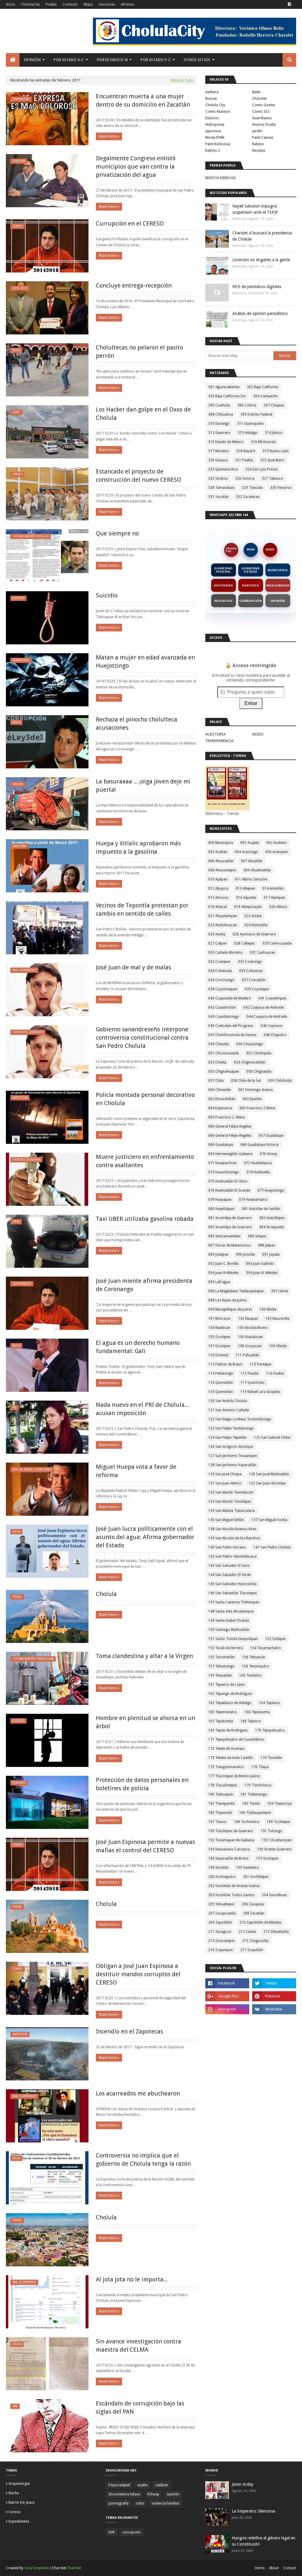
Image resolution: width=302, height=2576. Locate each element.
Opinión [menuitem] (32, 60)
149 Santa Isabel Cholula (229, 1621)
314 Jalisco (274, 433)
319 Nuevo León (276, 451)
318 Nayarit (246, 451)
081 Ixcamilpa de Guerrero (230, 1218)
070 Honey (269, 1154)
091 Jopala (271, 1254)
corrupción (132, 2532)
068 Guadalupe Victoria (260, 1145)
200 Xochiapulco (222, 1877)
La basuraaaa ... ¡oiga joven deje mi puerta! (143, 785)
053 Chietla (217, 1062)
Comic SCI (261, 111)
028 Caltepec (245, 943)
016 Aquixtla (246, 898)
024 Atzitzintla (256, 925)
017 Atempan (274, 898)
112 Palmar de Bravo (225, 1364)
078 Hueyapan (220, 1200)
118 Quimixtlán (221, 1392)
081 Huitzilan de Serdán (261, 1209)
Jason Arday (243, 2484)
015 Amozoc (219, 898)
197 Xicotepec (267, 1858)
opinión (173, 2494)
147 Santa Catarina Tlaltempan (234, 1602)
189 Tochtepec (279, 1822)
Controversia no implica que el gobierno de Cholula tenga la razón (143, 2160)
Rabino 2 (213, 150)
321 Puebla (244, 460)
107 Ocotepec (219, 1346)
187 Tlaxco (217, 1822)
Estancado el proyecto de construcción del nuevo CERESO (138, 476)
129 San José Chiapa (225, 1474)
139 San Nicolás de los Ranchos (234, 1538)
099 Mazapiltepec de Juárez (230, 1309)
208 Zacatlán (254, 1913)
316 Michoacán (264, 442)
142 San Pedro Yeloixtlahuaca (232, 1556)
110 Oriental (218, 1355)
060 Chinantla (220, 1090)
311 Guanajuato (250, 424)
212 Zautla (247, 1932)
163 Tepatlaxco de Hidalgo (230, 1703)
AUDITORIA (215, 734)
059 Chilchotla (280, 1081)
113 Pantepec (261, 1364)
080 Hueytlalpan (221, 1209)
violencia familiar (166, 2503)
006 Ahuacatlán (221, 861)
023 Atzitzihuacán (223, 925)
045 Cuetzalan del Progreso (231, 1026)
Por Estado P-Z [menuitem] (156, 60)
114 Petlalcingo (221, 1373)
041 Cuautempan (272, 998)
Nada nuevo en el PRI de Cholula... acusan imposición (142, 1409)
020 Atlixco (278, 907)
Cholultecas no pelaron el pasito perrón (139, 352)
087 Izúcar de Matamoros (229, 1245)
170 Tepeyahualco (270, 1730)
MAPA (251, 550)
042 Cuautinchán (222, 1007)
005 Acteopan (277, 852)
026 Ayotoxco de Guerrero (254, 934)
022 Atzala (253, 916)
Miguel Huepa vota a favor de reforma (136, 1471)
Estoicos (212, 118)
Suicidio (107, 595)
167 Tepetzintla (221, 1721)
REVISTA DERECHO (221, 178)
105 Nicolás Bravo (253, 1328)
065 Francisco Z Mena (257, 1108)
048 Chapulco (275, 1035)
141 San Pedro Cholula (272, 1547)
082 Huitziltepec (272, 1218)
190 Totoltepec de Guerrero (231, 1831)
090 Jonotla (245, 1254)
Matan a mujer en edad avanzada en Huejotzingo (145, 661)
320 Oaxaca (218, 460)
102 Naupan (248, 1319)
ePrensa (127, 4)
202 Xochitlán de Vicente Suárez (234, 1886)
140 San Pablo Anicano (227, 1547)
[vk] (274, 2009)
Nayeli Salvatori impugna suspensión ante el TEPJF (255, 209)
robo (140, 2503)
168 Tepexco (251, 1721)
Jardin (257, 131)
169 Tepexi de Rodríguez (228, 1730)
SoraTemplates (37, 2568)
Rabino (258, 144)
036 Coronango (221, 980)
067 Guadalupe (271, 1136)
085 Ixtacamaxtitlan (224, 1236)
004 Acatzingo (246, 852)
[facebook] (289, 4)
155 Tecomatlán (221, 1657)
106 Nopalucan (250, 1337)
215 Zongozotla (255, 1941)
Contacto (70, 4)
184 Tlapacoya (279, 1804)
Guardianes (262, 118)
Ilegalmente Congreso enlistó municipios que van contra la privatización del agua (136, 166)
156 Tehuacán (254, 1657)
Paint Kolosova (218, 144)
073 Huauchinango (224, 1172)
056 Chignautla (259, 1071)
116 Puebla (275, 1373)
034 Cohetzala (220, 971)
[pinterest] (274, 1996)
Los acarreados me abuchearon (138, 2093)
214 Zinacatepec (221, 1941)
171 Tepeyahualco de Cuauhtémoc (236, 1739)
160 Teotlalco (250, 1675)
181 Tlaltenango (254, 1794)
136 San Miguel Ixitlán (226, 1520)
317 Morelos (219, 451)
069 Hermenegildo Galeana (230, 1154)
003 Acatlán (218, 852)
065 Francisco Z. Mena (226, 1117)
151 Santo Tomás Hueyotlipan (233, 1639)
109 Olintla (278, 1346)
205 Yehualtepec (221, 1904)
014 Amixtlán (273, 888)
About (274, 2568)
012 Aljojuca (218, 888)
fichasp (153, 2494)
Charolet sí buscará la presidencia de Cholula (262, 236)
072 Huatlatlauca (258, 1163)
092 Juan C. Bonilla (223, 1264)
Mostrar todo (182, 80)
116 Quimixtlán (221, 1383)
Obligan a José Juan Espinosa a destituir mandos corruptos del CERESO (138, 1974)
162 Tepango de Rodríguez (230, 1694)
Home (260, 2568)
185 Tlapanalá (220, 1813)
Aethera (212, 92)
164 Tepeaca (269, 1703)
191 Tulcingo (271, 1831)
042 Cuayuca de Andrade (264, 1007)
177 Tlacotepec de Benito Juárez (234, 1776)
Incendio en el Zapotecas (129, 2031)
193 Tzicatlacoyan (277, 1840)
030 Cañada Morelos (225, 953)
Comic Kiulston (218, 111)
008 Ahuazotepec (222, 870)
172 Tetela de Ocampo (226, 1749)
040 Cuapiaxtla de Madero (230, 998)
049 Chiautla (219, 1044)
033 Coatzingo (250, 962)
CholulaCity (30, 4)
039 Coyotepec (257, 989)
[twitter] (274, 1983)
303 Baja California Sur (227, 396)
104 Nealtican (219, 1328)
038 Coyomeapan (223, 989)
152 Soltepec (276, 1639)
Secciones (107, 4)
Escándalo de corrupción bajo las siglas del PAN (140, 2407)
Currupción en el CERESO (130, 223)
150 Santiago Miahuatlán (229, 1630)
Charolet (259, 98)
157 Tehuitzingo (221, 1666)
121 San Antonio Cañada (229, 1410)
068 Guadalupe (221, 1145)
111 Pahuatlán (247, 1355)
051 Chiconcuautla (224, 1053)
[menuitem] (13, 60)
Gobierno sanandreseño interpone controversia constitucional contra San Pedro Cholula (142, 1038)
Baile (256, 92)
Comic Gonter (264, 105)
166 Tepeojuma (257, 1712)
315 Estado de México (226, 442)
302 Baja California (262, 387)
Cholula (106, 1594)
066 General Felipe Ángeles (230, 1136)
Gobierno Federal (223, 570)
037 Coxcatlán (254, 980)
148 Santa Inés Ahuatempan (231, 1611)
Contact (290, 2568)
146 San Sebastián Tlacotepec (233, 1593)
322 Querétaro (272, 460)
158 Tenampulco (256, 1666)
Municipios (278, 570)
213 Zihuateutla (276, 1932)
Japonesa (213, 131)
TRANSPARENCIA (219, 741)
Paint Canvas (263, 137)
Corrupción (251, 601)
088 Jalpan (267, 1245)
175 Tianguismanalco (226, 1767)
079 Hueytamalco (253, 1200)
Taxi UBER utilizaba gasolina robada (145, 1219)
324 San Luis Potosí (261, 469)
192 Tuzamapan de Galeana (231, 1840)
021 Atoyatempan (223, 916)
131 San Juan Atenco (225, 1483)
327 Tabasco (273, 478)
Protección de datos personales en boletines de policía (142, 1784)
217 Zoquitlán (252, 1950)
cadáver (162, 2485)
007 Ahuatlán (252, 861)
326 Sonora (245, 478)
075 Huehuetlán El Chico (228, 1181)
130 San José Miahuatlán (269, 1474)
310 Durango (219, 424)
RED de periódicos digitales (257, 287)
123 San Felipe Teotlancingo (231, 1428)
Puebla (51, 4)
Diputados (223, 585)
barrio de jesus (22, 2502)
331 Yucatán (218, 497)
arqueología (19, 2483)
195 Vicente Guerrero (274, 1849)
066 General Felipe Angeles (230, 1126)
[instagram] (227, 2009)
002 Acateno (276, 843)
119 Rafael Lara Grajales (260, 1392)
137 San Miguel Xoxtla (269, 1520)
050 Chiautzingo (250, 1044)
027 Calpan (218, 943)
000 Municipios (221, 843)
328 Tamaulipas (221, 488)
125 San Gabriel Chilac (272, 1438)
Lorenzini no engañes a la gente (261, 260)
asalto (143, 2485)
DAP (112, 2532)
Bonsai (211, 98)
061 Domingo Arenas (256, 1090)
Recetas (259, 150)
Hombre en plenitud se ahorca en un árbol (146, 1722)
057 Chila (216, 1081)
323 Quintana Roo (223, 469)
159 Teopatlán (220, 1675)
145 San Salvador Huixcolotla (232, 1584)
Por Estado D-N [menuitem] (112, 60)
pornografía (119, 2503)
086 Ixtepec (257, 1236)
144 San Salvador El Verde (229, 1575)
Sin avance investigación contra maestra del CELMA (138, 2345)
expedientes (19, 2521)
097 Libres (280, 1291)
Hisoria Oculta (264, 124)
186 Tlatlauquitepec (255, 1813)
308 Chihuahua (221, 414)
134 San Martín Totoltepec (230, 1502)
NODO (270, 550)
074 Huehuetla (258, 1172)
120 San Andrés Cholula (228, 1401)
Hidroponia (215, 124)
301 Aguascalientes (224, 387)
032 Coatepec (219, 962)
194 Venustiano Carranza (229, 1849)
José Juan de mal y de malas (133, 967)
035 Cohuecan (251, 971)
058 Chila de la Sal (246, 1081)
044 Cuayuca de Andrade (267, 1017)
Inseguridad (278, 585)
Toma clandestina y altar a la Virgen (144, 1656)
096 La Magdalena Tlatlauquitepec (236, 1291)
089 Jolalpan (218, 1254)
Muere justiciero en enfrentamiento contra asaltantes (145, 1161)
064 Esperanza (220, 1108)
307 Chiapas (274, 405)
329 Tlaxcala (252, 488)
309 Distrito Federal (256, 414)
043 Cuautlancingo (224, 1017)
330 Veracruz (281, 488)
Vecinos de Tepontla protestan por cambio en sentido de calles (142, 909)
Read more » (109, 136)
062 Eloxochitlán (222, 1099)
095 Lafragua (219, 1282)
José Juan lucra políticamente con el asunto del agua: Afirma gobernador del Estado (145, 1537)
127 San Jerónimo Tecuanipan (233, 1456)
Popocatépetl (119, 2485)
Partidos (251, 585)
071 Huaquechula (222, 1163)
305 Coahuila (219, 405)
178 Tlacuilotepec (223, 1785)
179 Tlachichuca (258, 1785)
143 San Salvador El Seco (229, 1566)
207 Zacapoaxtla (222, 1913)
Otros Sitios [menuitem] (197, 60)
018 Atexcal (218, 907)
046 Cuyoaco (272, 1026)
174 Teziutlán (271, 1758)
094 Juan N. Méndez (262, 1273)
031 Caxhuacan (262, 953)
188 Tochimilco (247, 1822)
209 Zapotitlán (220, 1922)
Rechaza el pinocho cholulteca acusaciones (137, 723)
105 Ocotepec (219, 1337)
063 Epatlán (252, 1099)
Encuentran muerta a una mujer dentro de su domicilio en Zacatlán (143, 100)
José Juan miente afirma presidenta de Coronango (144, 1285)
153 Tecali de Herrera (225, 1648)
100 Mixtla (268, 1309)
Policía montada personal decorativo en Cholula (145, 1099)
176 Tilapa (260, 1767)
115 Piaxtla (250, 1373)
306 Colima (247, 405)
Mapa (88, 4)
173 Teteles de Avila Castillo (231, 1758)
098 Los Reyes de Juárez (228, 1300)
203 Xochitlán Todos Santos (231, 1895)
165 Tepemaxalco (223, 1712)
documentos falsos (124, 2494)
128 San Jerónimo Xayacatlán (232, 1465)
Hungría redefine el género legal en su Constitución (264, 2541)
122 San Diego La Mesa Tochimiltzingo (240, 1419)
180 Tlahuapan (221, 1794)
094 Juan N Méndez (224, 1273)
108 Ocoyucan (250, 1346)
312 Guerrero (219, 433)
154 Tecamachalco (266, 1648)
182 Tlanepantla (221, 1804)
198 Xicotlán (218, 1868)
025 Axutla (217, 934)
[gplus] (227, 1996)
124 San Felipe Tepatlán (227, 1438)
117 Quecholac (253, 1383)
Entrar (251, 703)
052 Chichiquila (259, 1053)
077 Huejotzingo (271, 1190)
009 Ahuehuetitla (257, 870)
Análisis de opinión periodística (260, 313)
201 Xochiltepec (256, 1877)
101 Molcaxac (220, 1319)
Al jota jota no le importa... (132, 2279)
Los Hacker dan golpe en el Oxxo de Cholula (143, 414)
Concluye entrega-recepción (134, 285)
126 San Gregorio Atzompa (231, 1447)
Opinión (278, 601)
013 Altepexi (245, 888)
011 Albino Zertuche (251, 879)
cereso (15, 2512)
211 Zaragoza (220, 1932)
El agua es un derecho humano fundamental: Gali (138, 1347)
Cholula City (215, 105)
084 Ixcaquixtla (272, 1227)
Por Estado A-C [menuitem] (69, 60)
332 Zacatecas (248, 497)
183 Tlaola (251, 1804)
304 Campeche (265, 396)
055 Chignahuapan (224, 1071)
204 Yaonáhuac (275, 1895)
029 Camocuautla (277, 943)
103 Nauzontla (277, 1319)
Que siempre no (117, 533)
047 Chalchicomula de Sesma (232, 1035)
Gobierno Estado (251, 570)
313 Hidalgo (248, 433)
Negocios (223, 601)
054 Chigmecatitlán (250, 1062)
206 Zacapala (253, 1904)
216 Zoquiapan (221, 1950)
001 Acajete (250, 843)
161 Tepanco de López (226, 1685)
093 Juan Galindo (260, 1264)
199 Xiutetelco (247, 1868)
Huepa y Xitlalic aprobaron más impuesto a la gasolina (138, 847)
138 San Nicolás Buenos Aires (232, 1529)
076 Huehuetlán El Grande (229, 1190)
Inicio (10, 4)
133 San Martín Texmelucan (231, 1492)
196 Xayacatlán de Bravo (228, 1858)
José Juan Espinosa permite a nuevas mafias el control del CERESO (145, 1846)
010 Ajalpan (218, 879)
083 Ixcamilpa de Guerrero (230, 1227)
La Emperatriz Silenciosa (253, 2511)
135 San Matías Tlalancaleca (232, 1511)
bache (14, 2493)
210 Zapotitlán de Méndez (260, 1922)
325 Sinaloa (218, 478)
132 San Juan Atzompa (267, 1483)
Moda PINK (215, 137)
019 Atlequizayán (248, 907)
